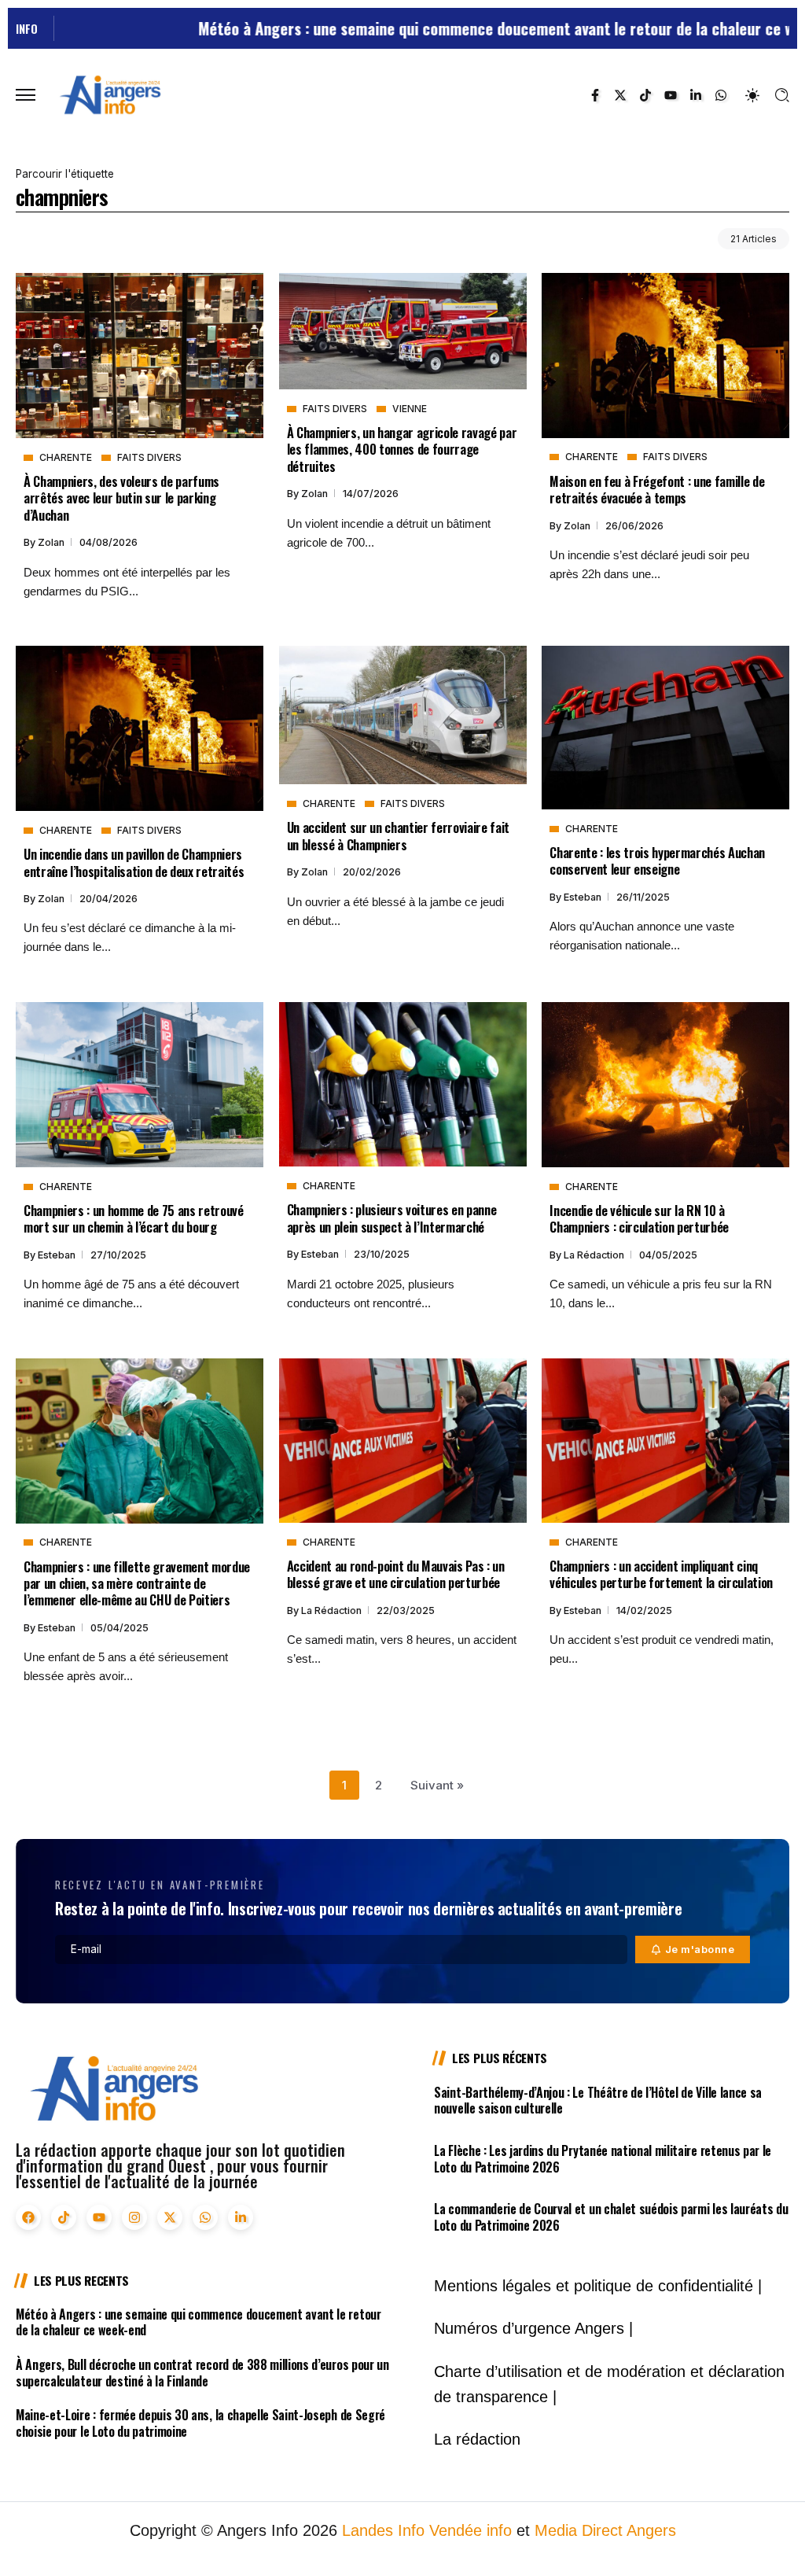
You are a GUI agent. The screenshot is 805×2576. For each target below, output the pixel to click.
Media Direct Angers (605, 2530)
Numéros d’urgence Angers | (533, 2328)
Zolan (52, 542)
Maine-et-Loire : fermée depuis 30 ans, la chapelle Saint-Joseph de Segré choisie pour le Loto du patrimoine (200, 2423)
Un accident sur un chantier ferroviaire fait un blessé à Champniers (398, 835)
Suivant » (437, 1785)
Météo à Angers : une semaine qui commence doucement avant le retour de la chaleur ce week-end (441, 28)
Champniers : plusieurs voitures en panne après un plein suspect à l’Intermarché (392, 1218)
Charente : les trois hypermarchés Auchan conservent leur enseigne (657, 861)
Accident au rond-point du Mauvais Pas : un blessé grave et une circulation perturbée (396, 1574)
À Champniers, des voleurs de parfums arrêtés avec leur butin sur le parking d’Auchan (121, 498)
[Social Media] (595, 95)
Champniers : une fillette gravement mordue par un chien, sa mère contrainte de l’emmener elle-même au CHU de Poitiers (137, 1583)
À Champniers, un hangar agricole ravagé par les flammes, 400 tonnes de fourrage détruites (402, 449)
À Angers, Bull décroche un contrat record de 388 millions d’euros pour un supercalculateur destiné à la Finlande (202, 2373)
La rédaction (595, 1255)
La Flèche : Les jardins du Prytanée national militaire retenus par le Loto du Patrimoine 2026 (603, 2159)
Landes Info (383, 2530)
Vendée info (471, 2530)
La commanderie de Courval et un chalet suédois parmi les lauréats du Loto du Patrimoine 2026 (611, 2217)
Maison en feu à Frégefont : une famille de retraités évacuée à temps (657, 489)
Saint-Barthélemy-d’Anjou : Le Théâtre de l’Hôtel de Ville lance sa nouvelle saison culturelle (598, 2101)
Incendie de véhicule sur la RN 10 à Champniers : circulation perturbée (639, 1218)
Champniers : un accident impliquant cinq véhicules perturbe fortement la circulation (661, 1574)
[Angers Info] (110, 94)
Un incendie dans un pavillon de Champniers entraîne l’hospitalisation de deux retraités (134, 862)
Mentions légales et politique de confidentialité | (598, 2286)
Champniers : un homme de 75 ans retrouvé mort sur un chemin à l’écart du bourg (134, 1218)
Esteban (584, 897)
